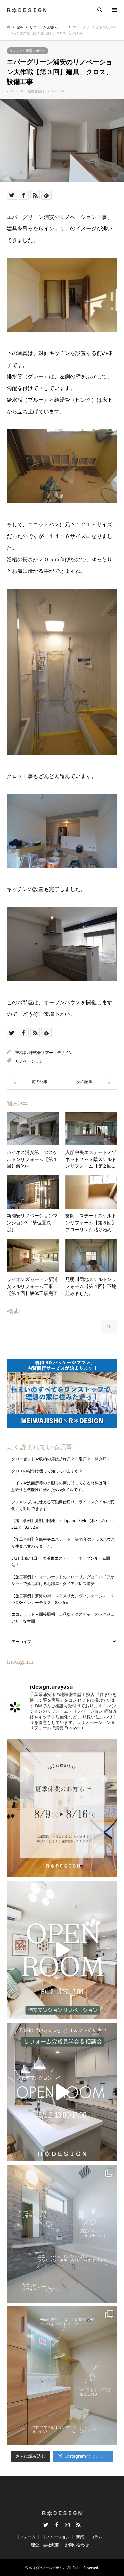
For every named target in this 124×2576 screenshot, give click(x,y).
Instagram (67, 2525)
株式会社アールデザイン (51, 1052)
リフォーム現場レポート (27, 51)
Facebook (57, 2525)
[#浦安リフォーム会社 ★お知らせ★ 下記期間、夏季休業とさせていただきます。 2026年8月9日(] (62, 1808)
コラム (96, 2537)
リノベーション (29, 1061)
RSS (78, 2525)
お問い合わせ (77, 2545)
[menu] (114, 10)
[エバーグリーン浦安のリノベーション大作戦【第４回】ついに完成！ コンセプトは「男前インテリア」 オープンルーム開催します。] (90, 1082)
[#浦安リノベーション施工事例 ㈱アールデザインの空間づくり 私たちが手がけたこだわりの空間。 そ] (62, 2234)
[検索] (99, 10)
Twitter (46, 2525)
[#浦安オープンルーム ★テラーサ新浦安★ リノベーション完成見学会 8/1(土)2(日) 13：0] (62, 1950)
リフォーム (26, 2537)
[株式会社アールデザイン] (27, 10)
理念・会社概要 (45, 2545)
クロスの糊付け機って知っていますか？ (47, 1471)
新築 (80, 2537)
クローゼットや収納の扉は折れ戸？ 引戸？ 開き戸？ (63, 1459)
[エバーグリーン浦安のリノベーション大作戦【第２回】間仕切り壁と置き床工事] (34, 1082)
